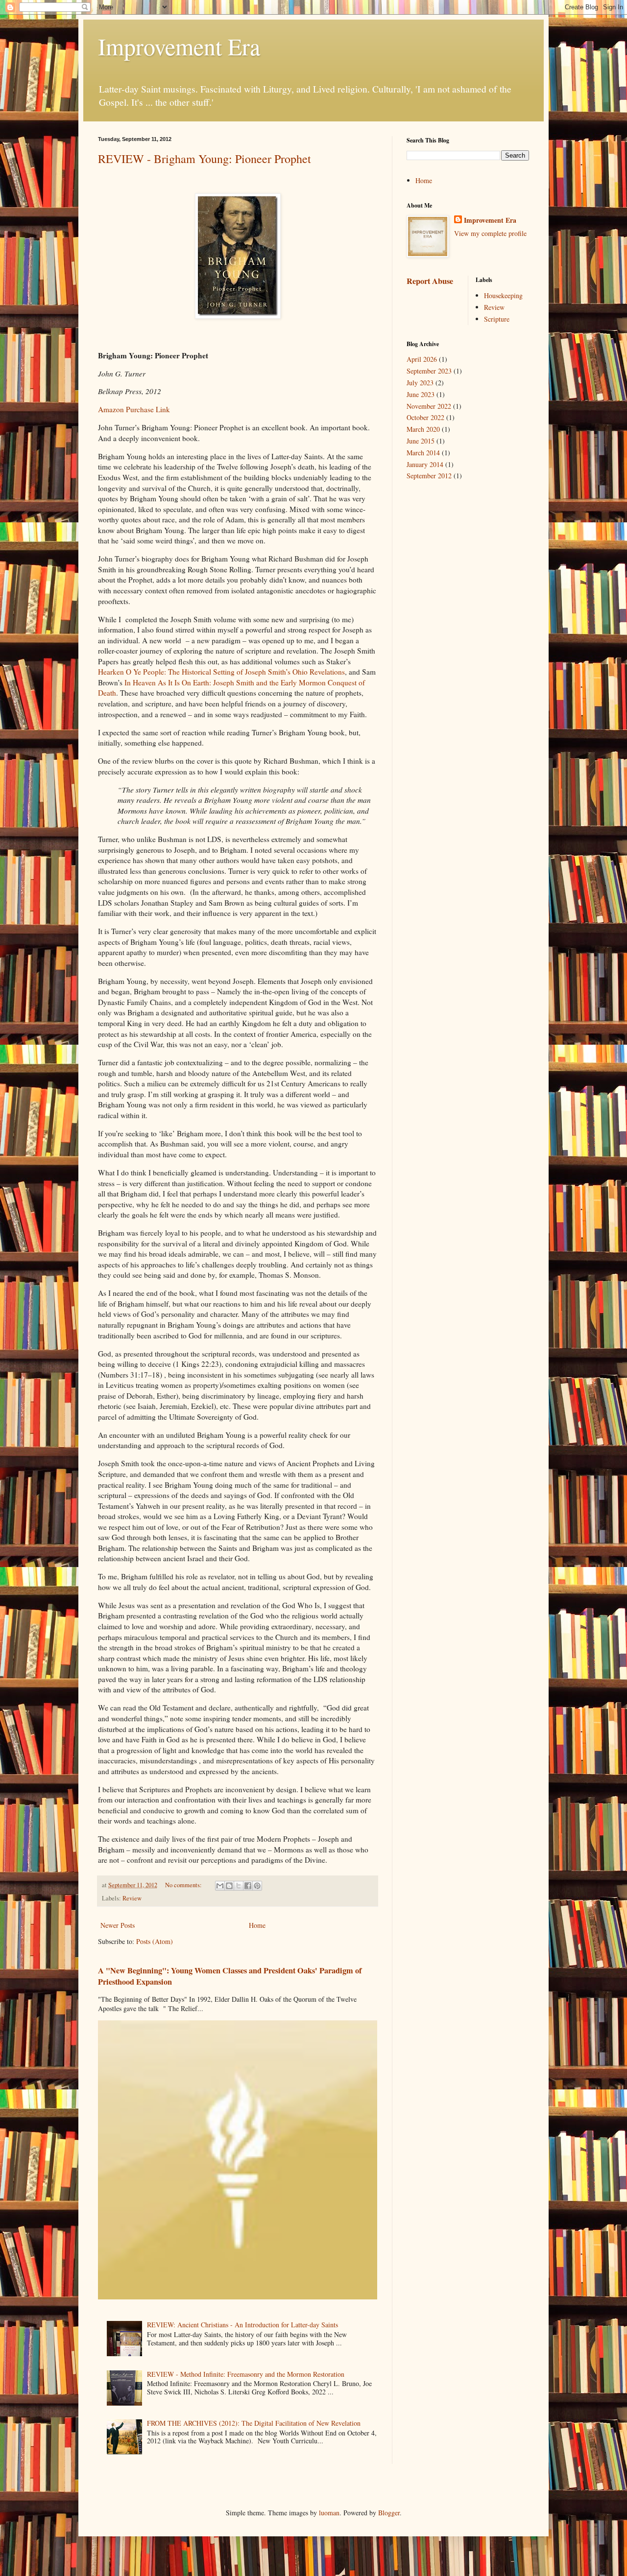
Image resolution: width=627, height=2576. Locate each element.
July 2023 (420, 383)
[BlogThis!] (229, 1886)
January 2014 (425, 464)
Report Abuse (430, 281)
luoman (329, 2513)
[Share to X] (239, 1886)
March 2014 (423, 453)
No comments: (184, 1885)
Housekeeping (503, 295)
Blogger (389, 2513)
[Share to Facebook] (248, 1886)
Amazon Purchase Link (134, 409)
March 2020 (423, 429)
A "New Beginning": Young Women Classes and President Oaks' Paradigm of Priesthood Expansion (230, 1976)
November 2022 (429, 406)
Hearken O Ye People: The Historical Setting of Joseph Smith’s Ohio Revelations (221, 672)
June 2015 (421, 441)
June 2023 (421, 394)
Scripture (497, 319)
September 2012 (429, 476)
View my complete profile (490, 233)
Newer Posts (118, 1925)
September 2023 (429, 371)
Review (132, 1898)
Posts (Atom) (155, 1941)
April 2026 (422, 359)
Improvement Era (179, 46)
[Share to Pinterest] (257, 1886)
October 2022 (425, 417)
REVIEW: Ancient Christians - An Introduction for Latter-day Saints (242, 2325)
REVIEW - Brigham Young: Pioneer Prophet (205, 159)
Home (257, 1925)
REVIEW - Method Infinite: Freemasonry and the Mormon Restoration (246, 2374)
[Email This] (220, 1886)
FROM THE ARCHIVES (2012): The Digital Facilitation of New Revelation (254, 2423)
